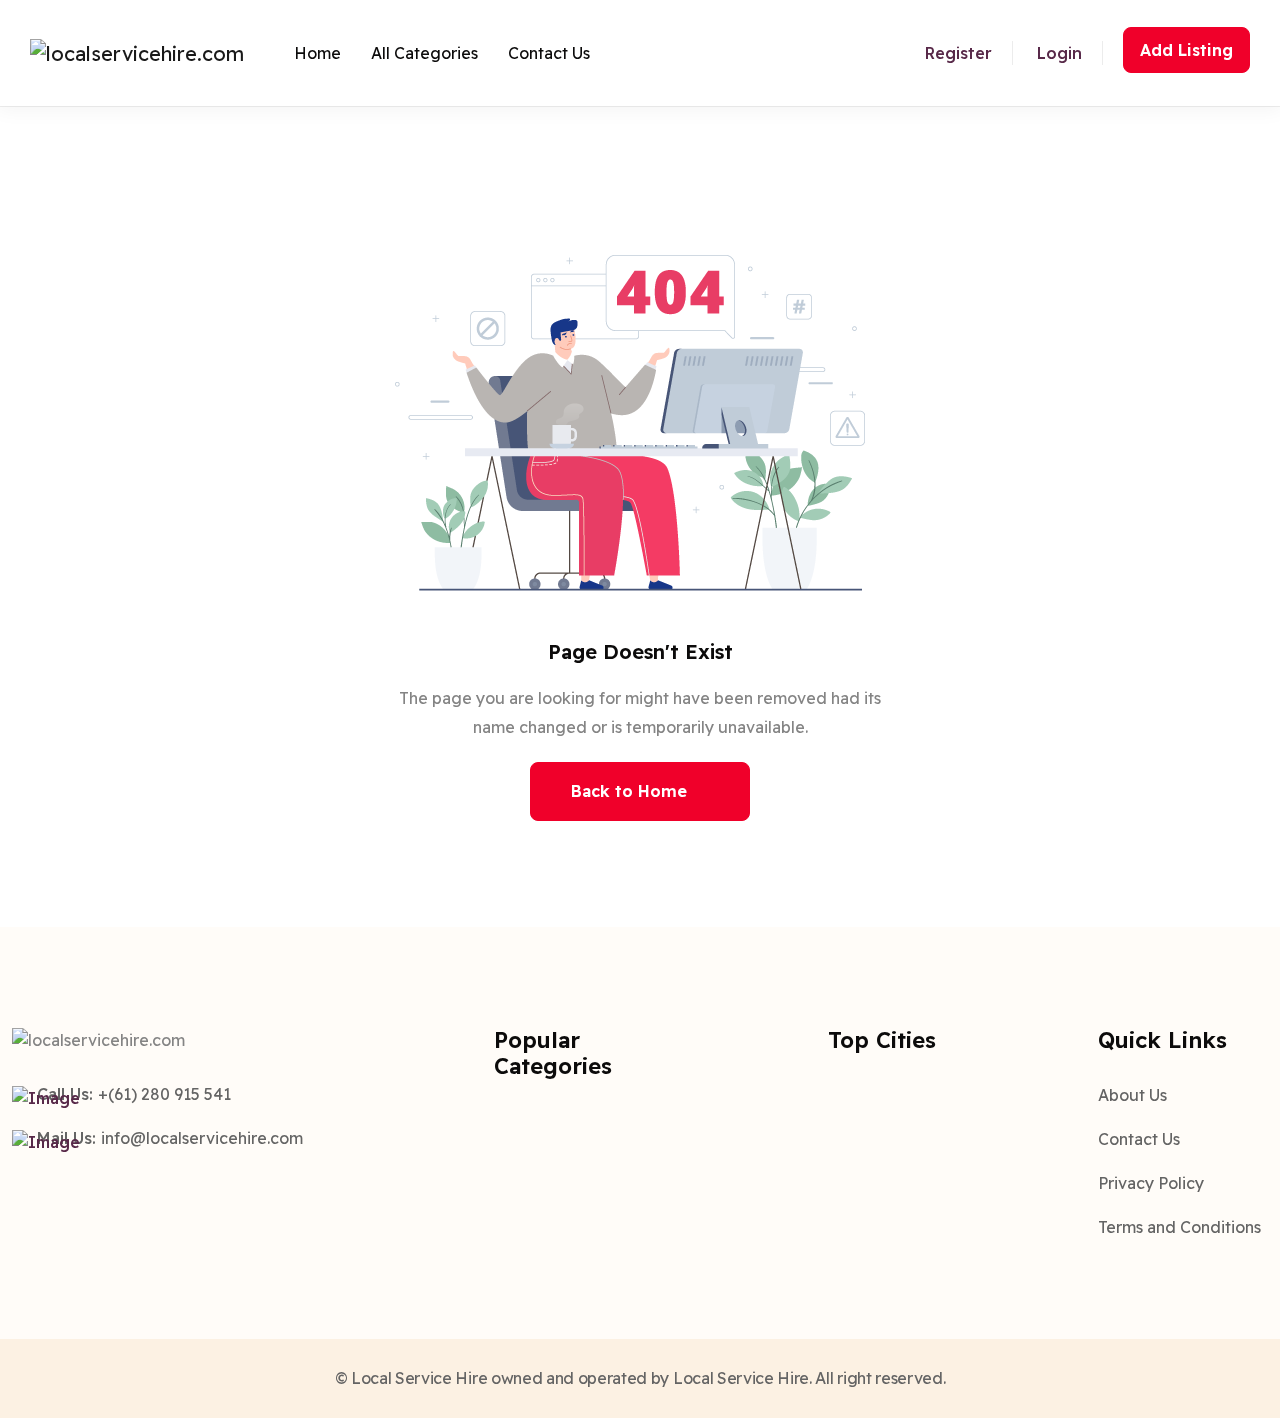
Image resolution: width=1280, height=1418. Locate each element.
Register (958, 53)
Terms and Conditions (1179, 1227)
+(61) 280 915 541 (164, 1094)
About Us (1132, 1095)
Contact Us (549, 53)
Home (317, 53)
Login (1059, 53)
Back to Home (629, 791)
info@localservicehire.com (202, 1138)
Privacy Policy (1151, 1183)
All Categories (424, 53)
